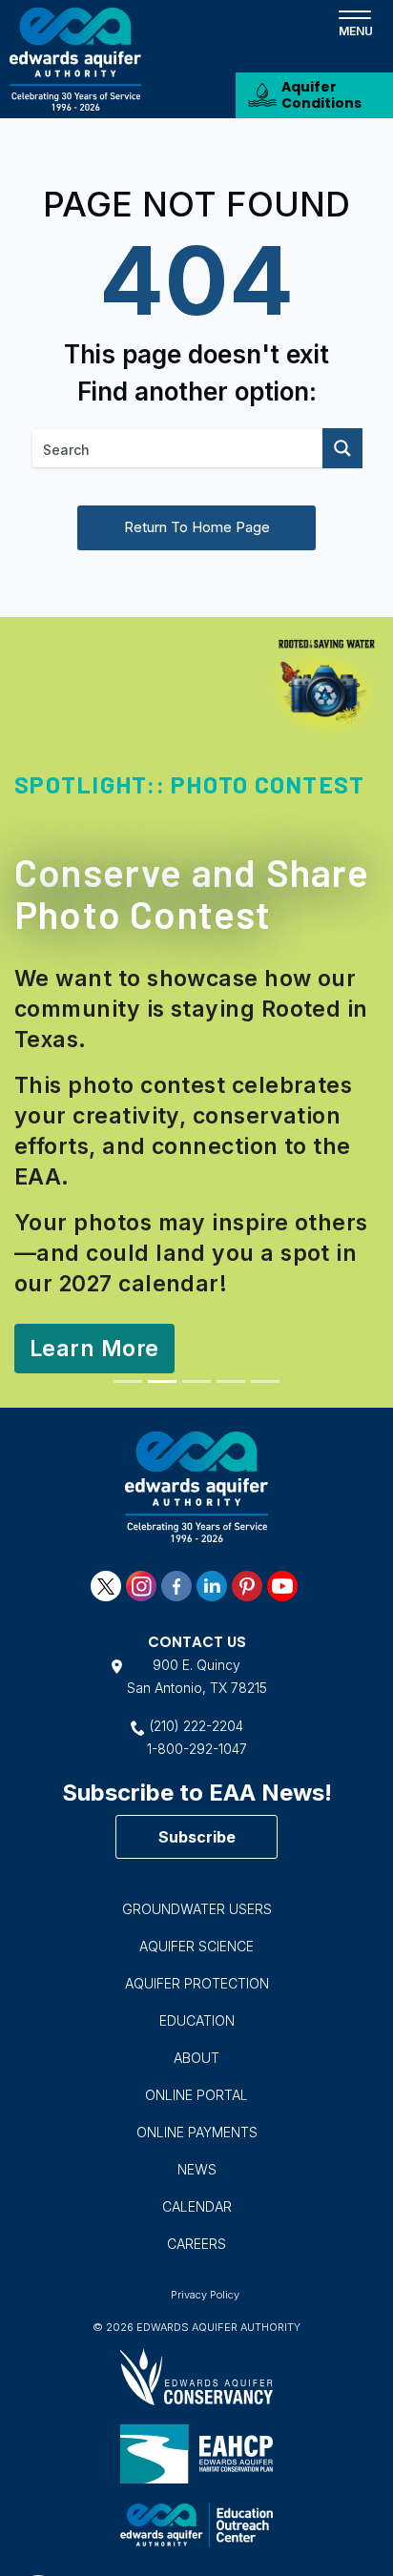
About (196, 2058)
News (197, 2169)
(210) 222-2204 (196, 1726)
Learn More (94, 1349)
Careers (196, 2244)
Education (197, 2020)
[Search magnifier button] (342, 448)
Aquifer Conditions (321, 95)
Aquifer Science (196, 1946)
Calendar (197, 2206)
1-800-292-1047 (197, 1749)
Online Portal (196, 2095)
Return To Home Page (197, 527)
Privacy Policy (205, 2295)
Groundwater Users (197, 1909)
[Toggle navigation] (355, 22)
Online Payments (197, 2132)
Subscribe (197, 1837)
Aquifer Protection (197, 1983)
